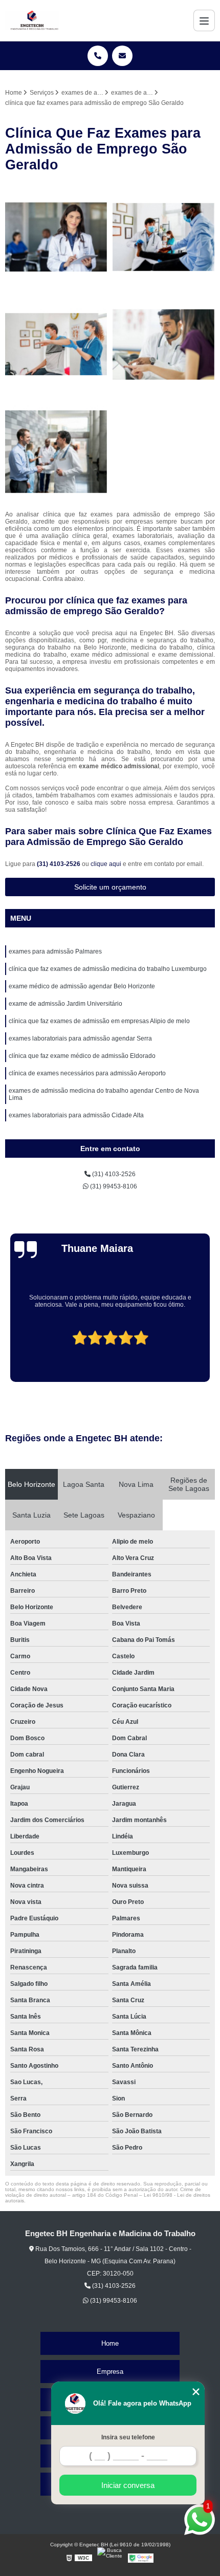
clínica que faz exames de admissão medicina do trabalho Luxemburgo (108, 969)
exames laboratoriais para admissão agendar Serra (80, 1038)
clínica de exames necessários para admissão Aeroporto (87, 1073)
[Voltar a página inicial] (32, 20)
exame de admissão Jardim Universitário (65, 1004)
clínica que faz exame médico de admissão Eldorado (82, 1056)
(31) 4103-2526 (59, 864)
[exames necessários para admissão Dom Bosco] (164, 237)
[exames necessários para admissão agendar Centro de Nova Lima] (56, 452)
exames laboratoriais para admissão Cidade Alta (76, 1115)
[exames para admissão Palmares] (56, 237)
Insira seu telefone (128, 2437)
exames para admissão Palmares (55, 951)
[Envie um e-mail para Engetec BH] (122, 56)
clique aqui (106, 864)
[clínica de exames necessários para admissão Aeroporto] (164, 344)
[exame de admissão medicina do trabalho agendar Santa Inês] (56, 344)
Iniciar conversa (128, 2485)
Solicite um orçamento (110, 887)
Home (110, 2343)
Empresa (110, 2372)
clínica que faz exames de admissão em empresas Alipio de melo (99, 1021)
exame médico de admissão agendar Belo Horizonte (82, 986)
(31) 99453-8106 (113, 1186)
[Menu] (204, 20)
